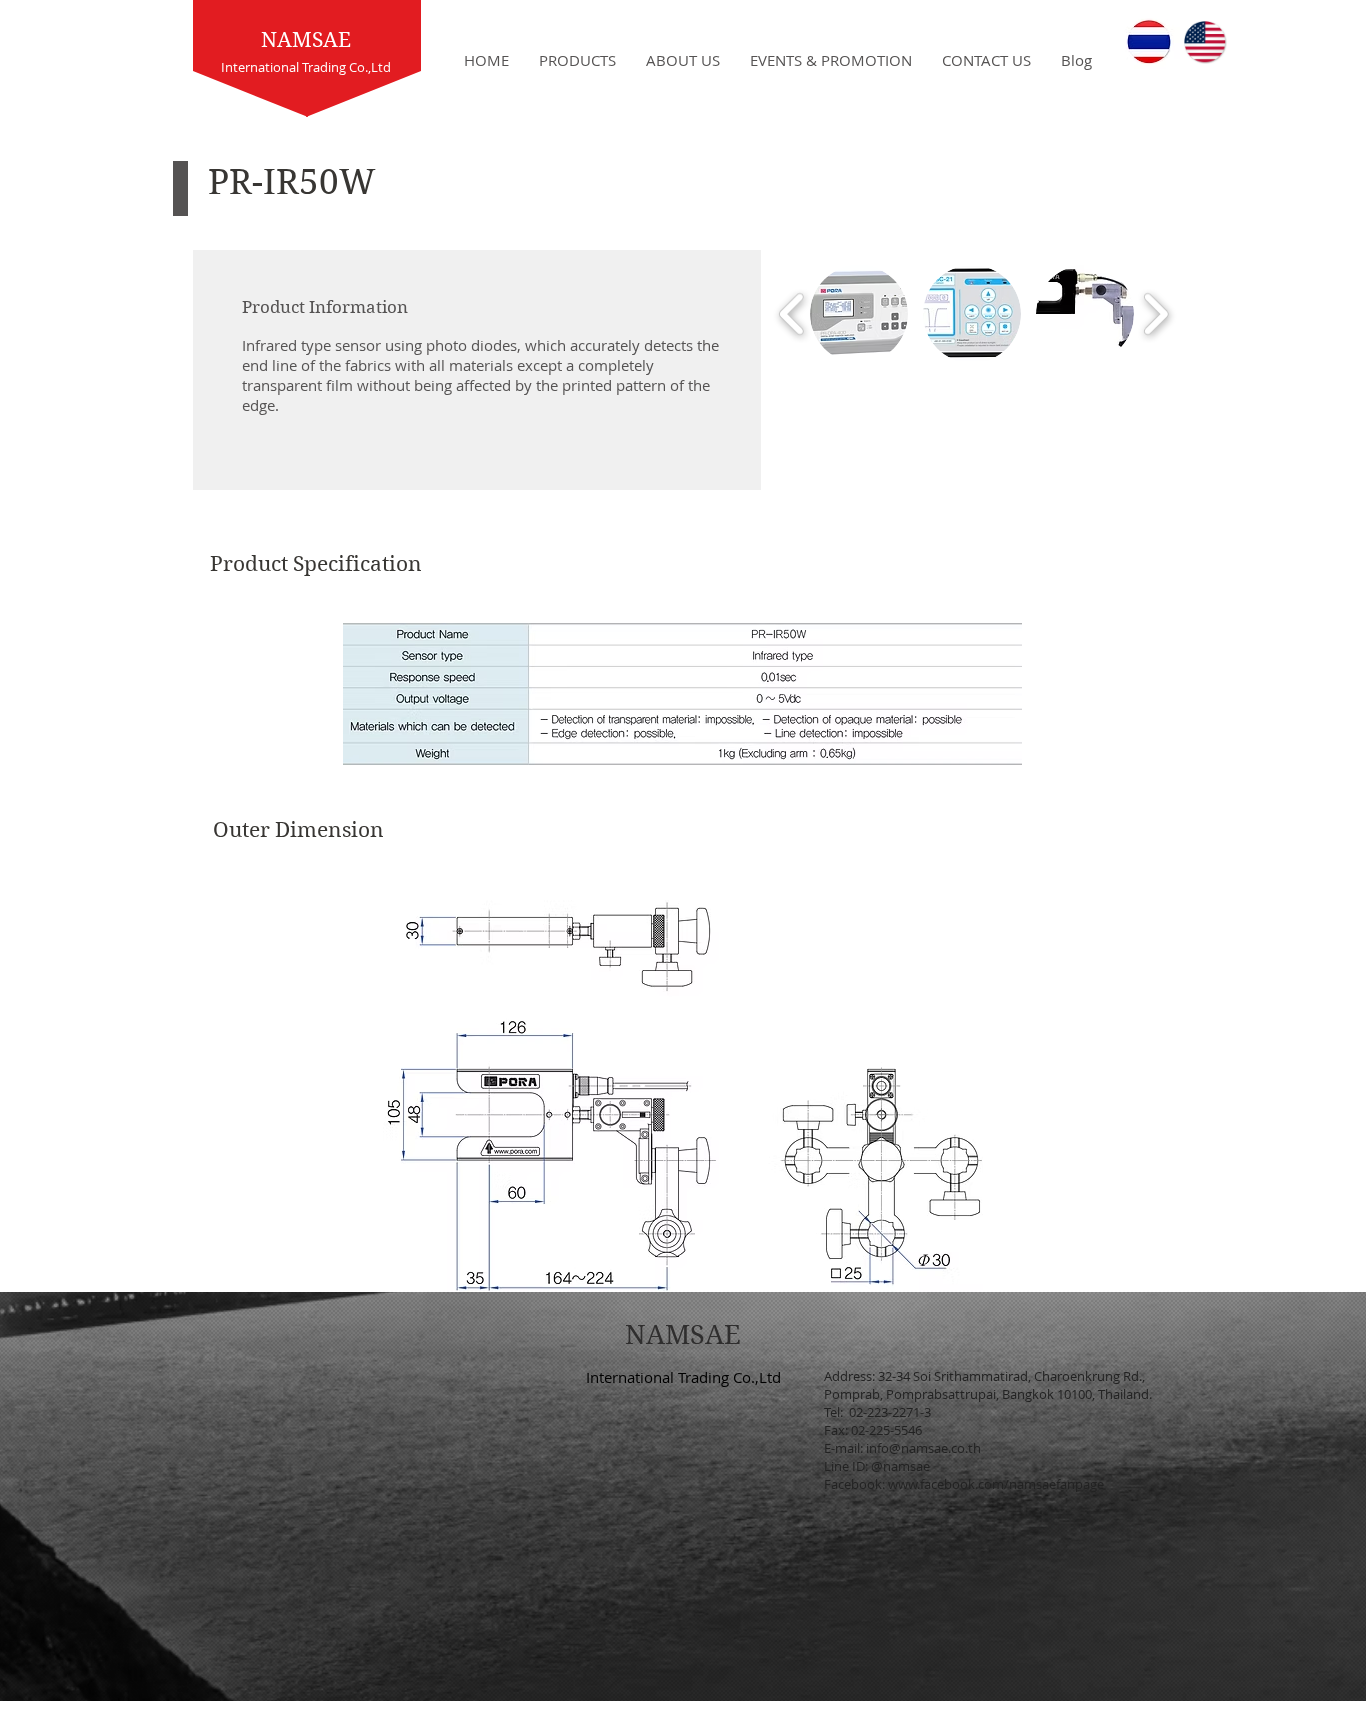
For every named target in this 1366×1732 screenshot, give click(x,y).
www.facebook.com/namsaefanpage (996, 1484)
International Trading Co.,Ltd (683, 1377)
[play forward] (1155, 314)
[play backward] (792, 314)
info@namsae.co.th (923, 1448)
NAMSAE (306, 40)
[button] (859, 314)
